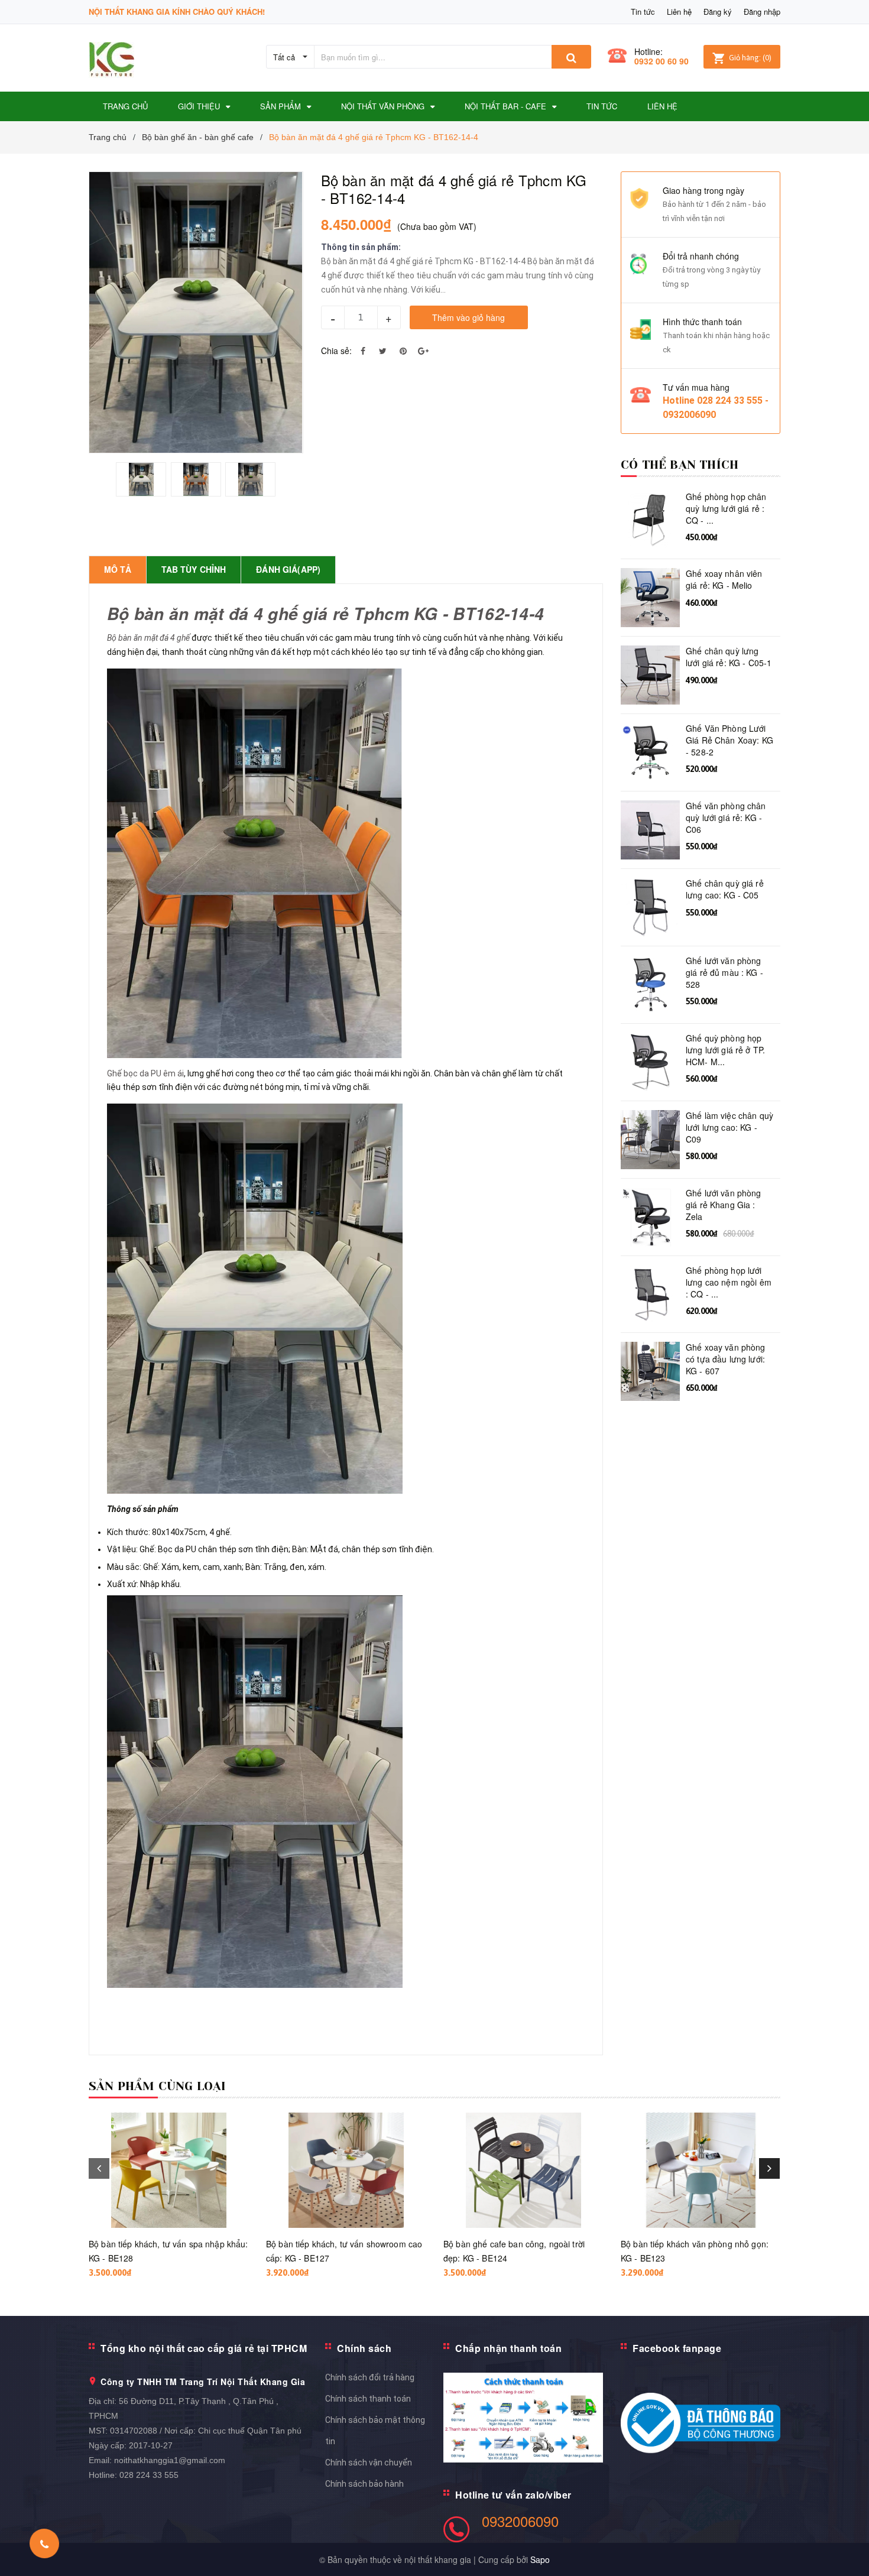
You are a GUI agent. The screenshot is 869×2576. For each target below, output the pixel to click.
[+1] (423, 351)
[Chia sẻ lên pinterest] (403, 351)
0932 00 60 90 (662, 61)
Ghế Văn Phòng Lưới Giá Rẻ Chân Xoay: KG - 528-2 (729, 740)
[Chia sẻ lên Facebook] (363, 351)
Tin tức (643, 12)
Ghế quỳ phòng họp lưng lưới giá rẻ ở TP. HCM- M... (725, 1050)
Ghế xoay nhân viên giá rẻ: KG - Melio (724, 580)
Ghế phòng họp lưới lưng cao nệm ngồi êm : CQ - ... (729, 1282)
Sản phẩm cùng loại (158, 2086)
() (750, 58)
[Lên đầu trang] (848, 2552)
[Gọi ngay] (45, 2543)
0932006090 (520, 2521)
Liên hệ (679, 12)
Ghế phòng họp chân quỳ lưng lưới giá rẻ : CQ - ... (726, 508)
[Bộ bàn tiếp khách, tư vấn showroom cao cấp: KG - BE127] (346, 2170)
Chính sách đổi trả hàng (370, 2377)
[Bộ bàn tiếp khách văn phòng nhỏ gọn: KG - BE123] (701, 2170)
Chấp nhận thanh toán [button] (508, 2348)
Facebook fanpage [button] (677, 2348)
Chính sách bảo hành (364, 2484)
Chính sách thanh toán (368, 2399)
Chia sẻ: (336, 351)
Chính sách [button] (364, 2348)
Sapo (540, 2559)
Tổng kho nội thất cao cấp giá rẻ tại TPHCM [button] (204, 2348)
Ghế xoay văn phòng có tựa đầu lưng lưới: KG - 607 (726, 1359)
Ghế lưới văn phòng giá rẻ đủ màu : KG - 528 (724, 972)
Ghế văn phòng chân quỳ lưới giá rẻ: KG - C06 (726, 817)
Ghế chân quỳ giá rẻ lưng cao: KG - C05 (725, 889)
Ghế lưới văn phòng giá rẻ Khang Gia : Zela (724, 1205)
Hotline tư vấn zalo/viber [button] (513, 2495)
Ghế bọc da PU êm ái (145, 1073)
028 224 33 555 (149, 2475)
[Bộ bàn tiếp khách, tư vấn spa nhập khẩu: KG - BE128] (168, 2170)
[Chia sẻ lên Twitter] (383, 351)
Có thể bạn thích (680, 465)
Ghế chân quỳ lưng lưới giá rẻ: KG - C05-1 (729, 657)
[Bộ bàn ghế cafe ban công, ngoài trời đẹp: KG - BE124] (523, 2170)
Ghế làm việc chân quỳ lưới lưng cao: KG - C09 (729, 1127)
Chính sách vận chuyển (369, 2463)
